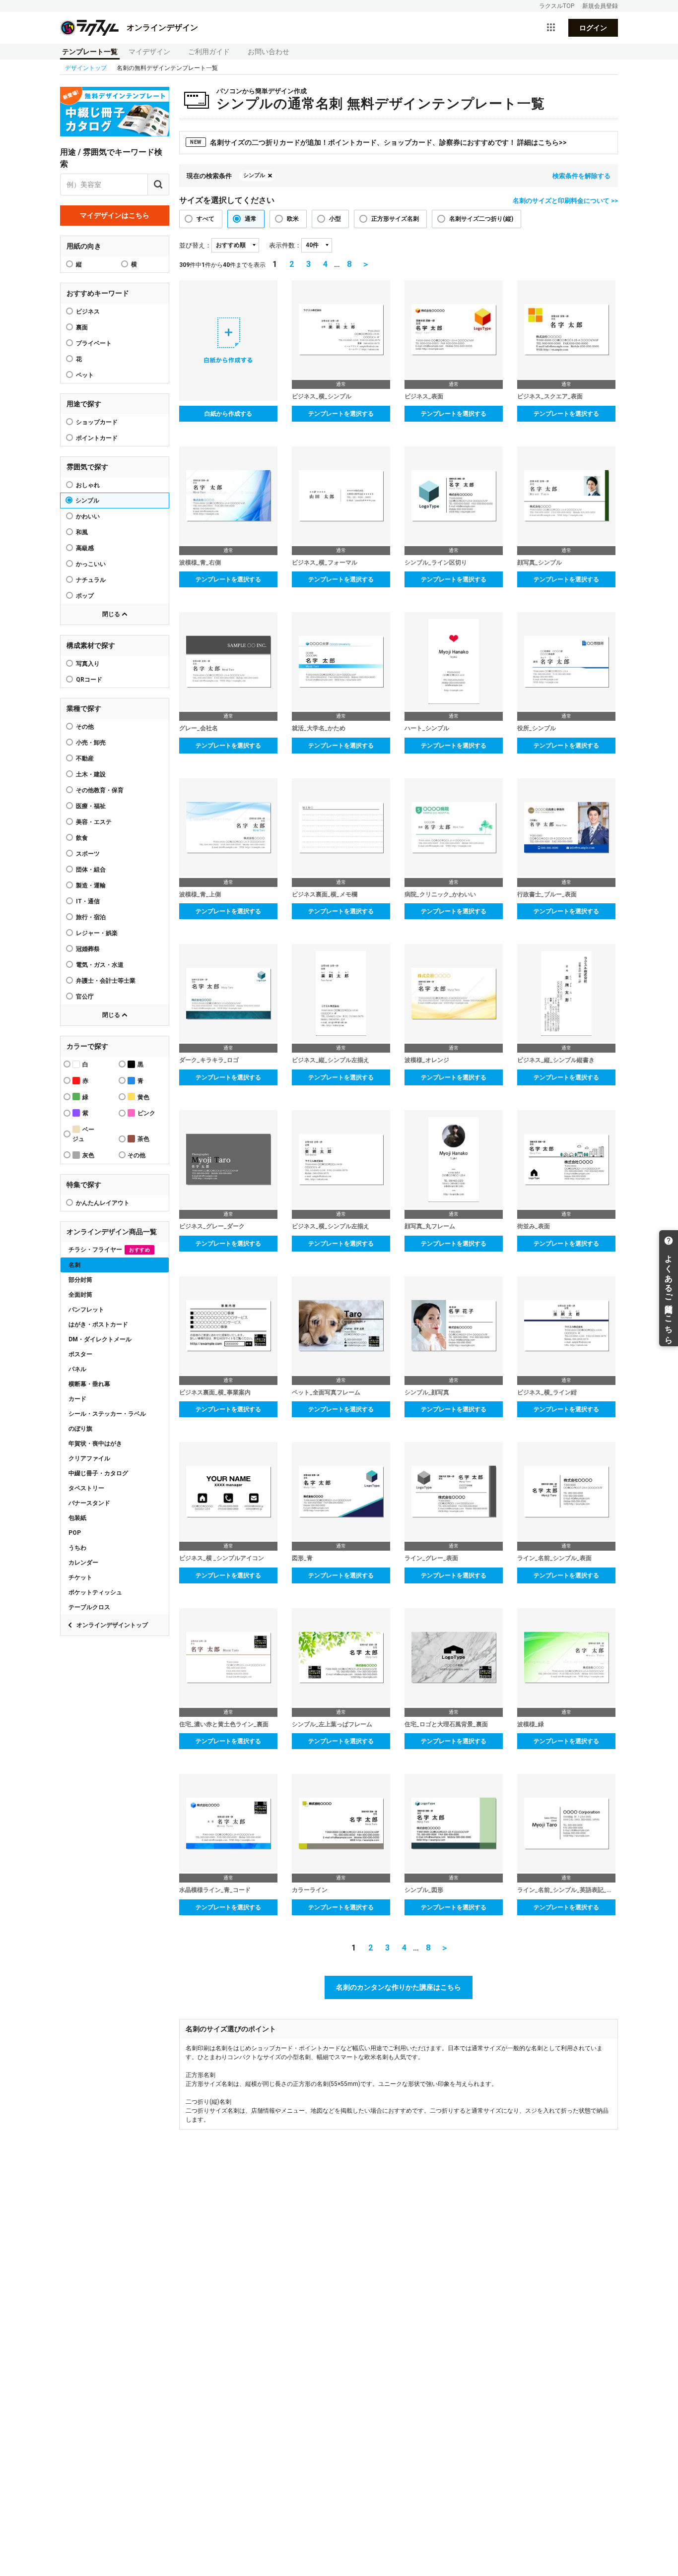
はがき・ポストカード (98, 1324)
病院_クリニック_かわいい (440, 894)
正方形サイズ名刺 (395, 219)
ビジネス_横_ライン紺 (547, 1392)
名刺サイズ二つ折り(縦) (481, 219)
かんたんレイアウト (103, 1203)
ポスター (80, 1354)
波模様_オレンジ (427, 1060)
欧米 (293, 219)
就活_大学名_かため (319, 728)
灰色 (88, 1155)
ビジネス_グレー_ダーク (212, 1226)
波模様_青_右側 (200, 563)
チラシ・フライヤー (109, 1250)
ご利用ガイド (209, 52)
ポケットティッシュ (95, 1592)
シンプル (87, 501)
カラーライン (310, 1890)
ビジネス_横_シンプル (322, 396)
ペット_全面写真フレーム (326, 1392)
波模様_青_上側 (200, 894)
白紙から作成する (228, 414)
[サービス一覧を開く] (551, 28)
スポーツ (88, 854)
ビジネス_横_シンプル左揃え (331, 1226)
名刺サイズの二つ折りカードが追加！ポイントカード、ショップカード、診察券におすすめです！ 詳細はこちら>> (378, 142)
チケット (80, 1577)
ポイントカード (97, 438)
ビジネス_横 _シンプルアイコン (222, 1558)
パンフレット (86, 1310)
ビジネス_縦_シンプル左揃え (331, 1060)
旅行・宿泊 (91, 917)
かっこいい (91, 564)
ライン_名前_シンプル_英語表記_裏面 (566, 1890)
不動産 (85, 758)
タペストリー (86, 1488)
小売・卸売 (91, 743)
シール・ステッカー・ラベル (107, 1414)
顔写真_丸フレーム (430, 1226)
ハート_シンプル (427, 728)
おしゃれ (88, 485)
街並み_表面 (534, 1226)
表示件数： (285, 245)
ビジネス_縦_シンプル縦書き (556, 1060)
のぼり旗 (80, 1429)
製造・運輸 (91, 885)
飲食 (82, 838)
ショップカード (97, 422)
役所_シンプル (537, 728)
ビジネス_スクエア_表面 (550, 396)
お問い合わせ (269, 52)
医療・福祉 (91, 806)
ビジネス (88, 312)
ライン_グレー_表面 (431, 1558)
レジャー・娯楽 (97, 933)
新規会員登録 (600, 6)
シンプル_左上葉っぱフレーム (332, 1724)
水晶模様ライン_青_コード (215, 1890)
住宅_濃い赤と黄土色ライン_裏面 (224, 1724)
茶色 (143, 1139)
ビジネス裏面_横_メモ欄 (325, 894)
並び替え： (195, 245)
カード (77, 1399)
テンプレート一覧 (90, 52)
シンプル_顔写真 (427, 1392)
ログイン (593, 28)
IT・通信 (88, 901)
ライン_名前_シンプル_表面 (554, 1558)
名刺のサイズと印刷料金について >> (565, 201)
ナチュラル (91, 580)
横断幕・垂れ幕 (89, 1384)
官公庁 (85, 997)
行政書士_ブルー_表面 (547, 894)
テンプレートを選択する (341, 414)
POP (75, 1533)
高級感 (85, 548)
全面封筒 (80, 1295)
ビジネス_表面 (424, 396)
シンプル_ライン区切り (436, 563)
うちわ (77, 1548)
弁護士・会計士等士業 (106, 981)
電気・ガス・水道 (100, 965)
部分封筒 (80, 1280)
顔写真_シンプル (540, 563)
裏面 (82, 327)
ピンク (146, 1113)
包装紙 (77, 1518)
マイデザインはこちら (115, 215)
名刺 (74, 1265)
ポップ (85, 596)
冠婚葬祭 (88, 949)
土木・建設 (91, 774)
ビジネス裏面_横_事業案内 (215, 1392)
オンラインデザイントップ (112, 1625)
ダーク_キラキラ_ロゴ (209, 1060)
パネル (77, 1369)
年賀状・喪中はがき (95, 1444)
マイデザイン (149, 52)
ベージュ (83, 1134)
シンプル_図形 (424, 1890)
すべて (205, 219)
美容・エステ (94, 822)
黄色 (143, 1097)
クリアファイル (89, 1458)
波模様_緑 (531, 1724)
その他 (85, 727)
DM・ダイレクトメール (100, 1339)
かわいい (88, 516)
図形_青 (302, 1558)
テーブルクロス (89, 1607)
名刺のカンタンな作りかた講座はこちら (399, 1987)
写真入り (88, 664)
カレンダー (83, 1563)
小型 (335, 219)
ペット (85, 375)
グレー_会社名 (199, 728)
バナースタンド (89, 1503)
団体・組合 (91, 870)
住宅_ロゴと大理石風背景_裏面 (446, 1724)
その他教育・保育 (100, 790)
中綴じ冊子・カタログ (98, 1473)
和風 (82, 532)
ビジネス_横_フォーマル (325, 563)
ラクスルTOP (557, 6)
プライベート (94, 343)
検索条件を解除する (581, 176)
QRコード (89, 680)
